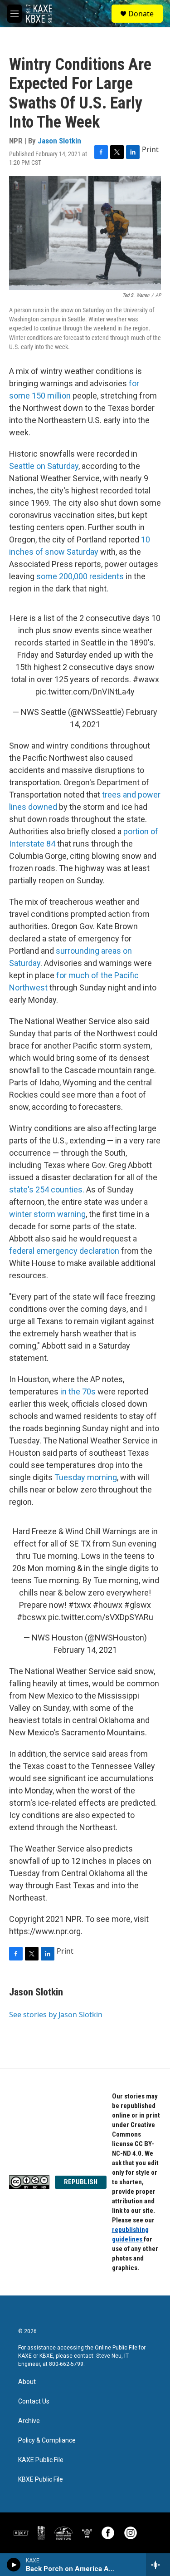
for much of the (84, 975)
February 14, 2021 (85, 1650)
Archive (29, 2421)
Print (150, 149)
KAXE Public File (41, 2460)
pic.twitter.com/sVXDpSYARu (101, 1617)
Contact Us (34, 2401)
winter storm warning (47, 1214)
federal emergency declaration (64, 1251)
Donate (141, 14)
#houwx (108, 1605)
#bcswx (32, 1617)
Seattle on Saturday (44, 466)
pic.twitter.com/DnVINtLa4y (85, 692)
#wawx (146, 679)
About (27, 2382)
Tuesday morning (86, 1477)
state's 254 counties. (47, 1189)
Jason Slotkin (59, 141)
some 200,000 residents (80, 576)
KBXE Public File (41, 2480)
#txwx (80, 1605)
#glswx (138, 1605)
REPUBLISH (81, 2182)
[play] (14, 2565)
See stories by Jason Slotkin (56, 2015)
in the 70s (78, 1391)
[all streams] (158, 2565)
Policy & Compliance (47, 2441)
